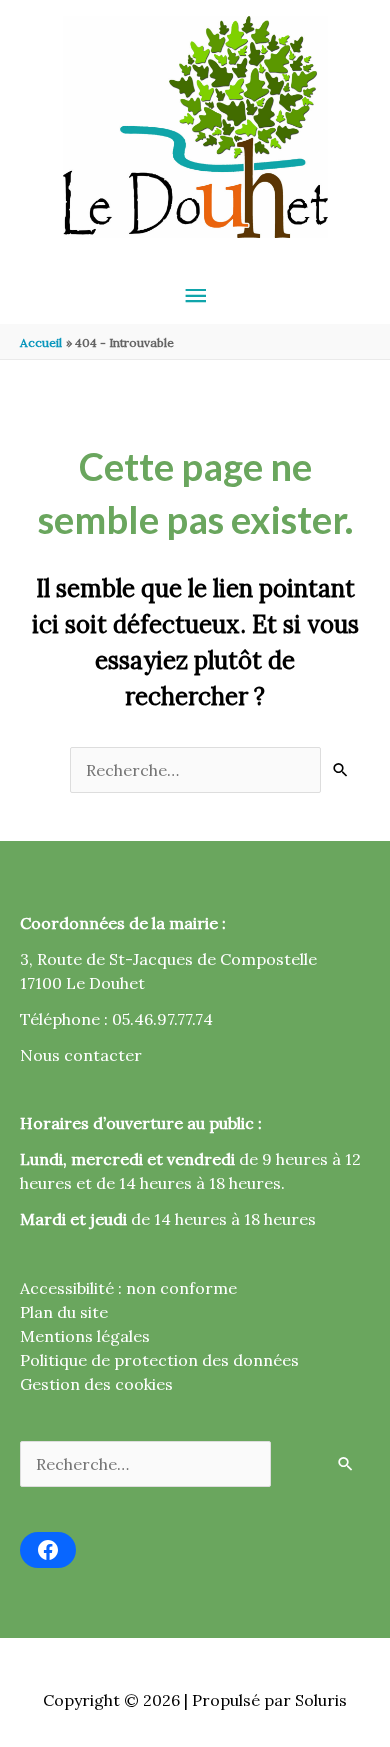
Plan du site (64, 1312)
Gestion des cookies (96, 1384)
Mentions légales (85, 1336)
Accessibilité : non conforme (128, 1288)
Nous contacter (81, 1055)
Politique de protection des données (159, 1360)
